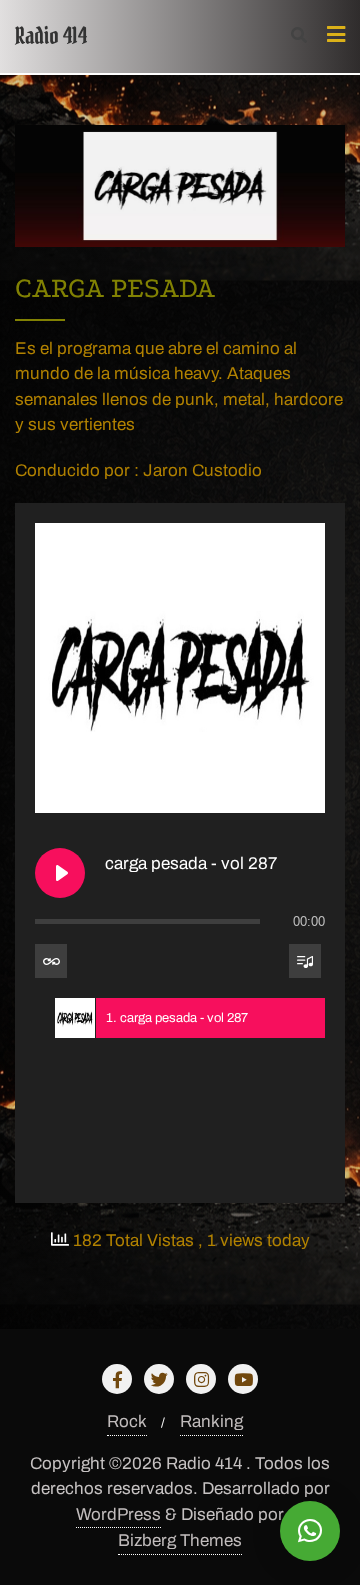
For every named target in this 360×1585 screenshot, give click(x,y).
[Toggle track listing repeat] (51, 961)
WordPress (118, 1514)
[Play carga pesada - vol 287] (60, 873)
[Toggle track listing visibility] (305, 961)
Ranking (211, 1421)
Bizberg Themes (180, 1540)
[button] (310, 1531)
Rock (127, 1421)
